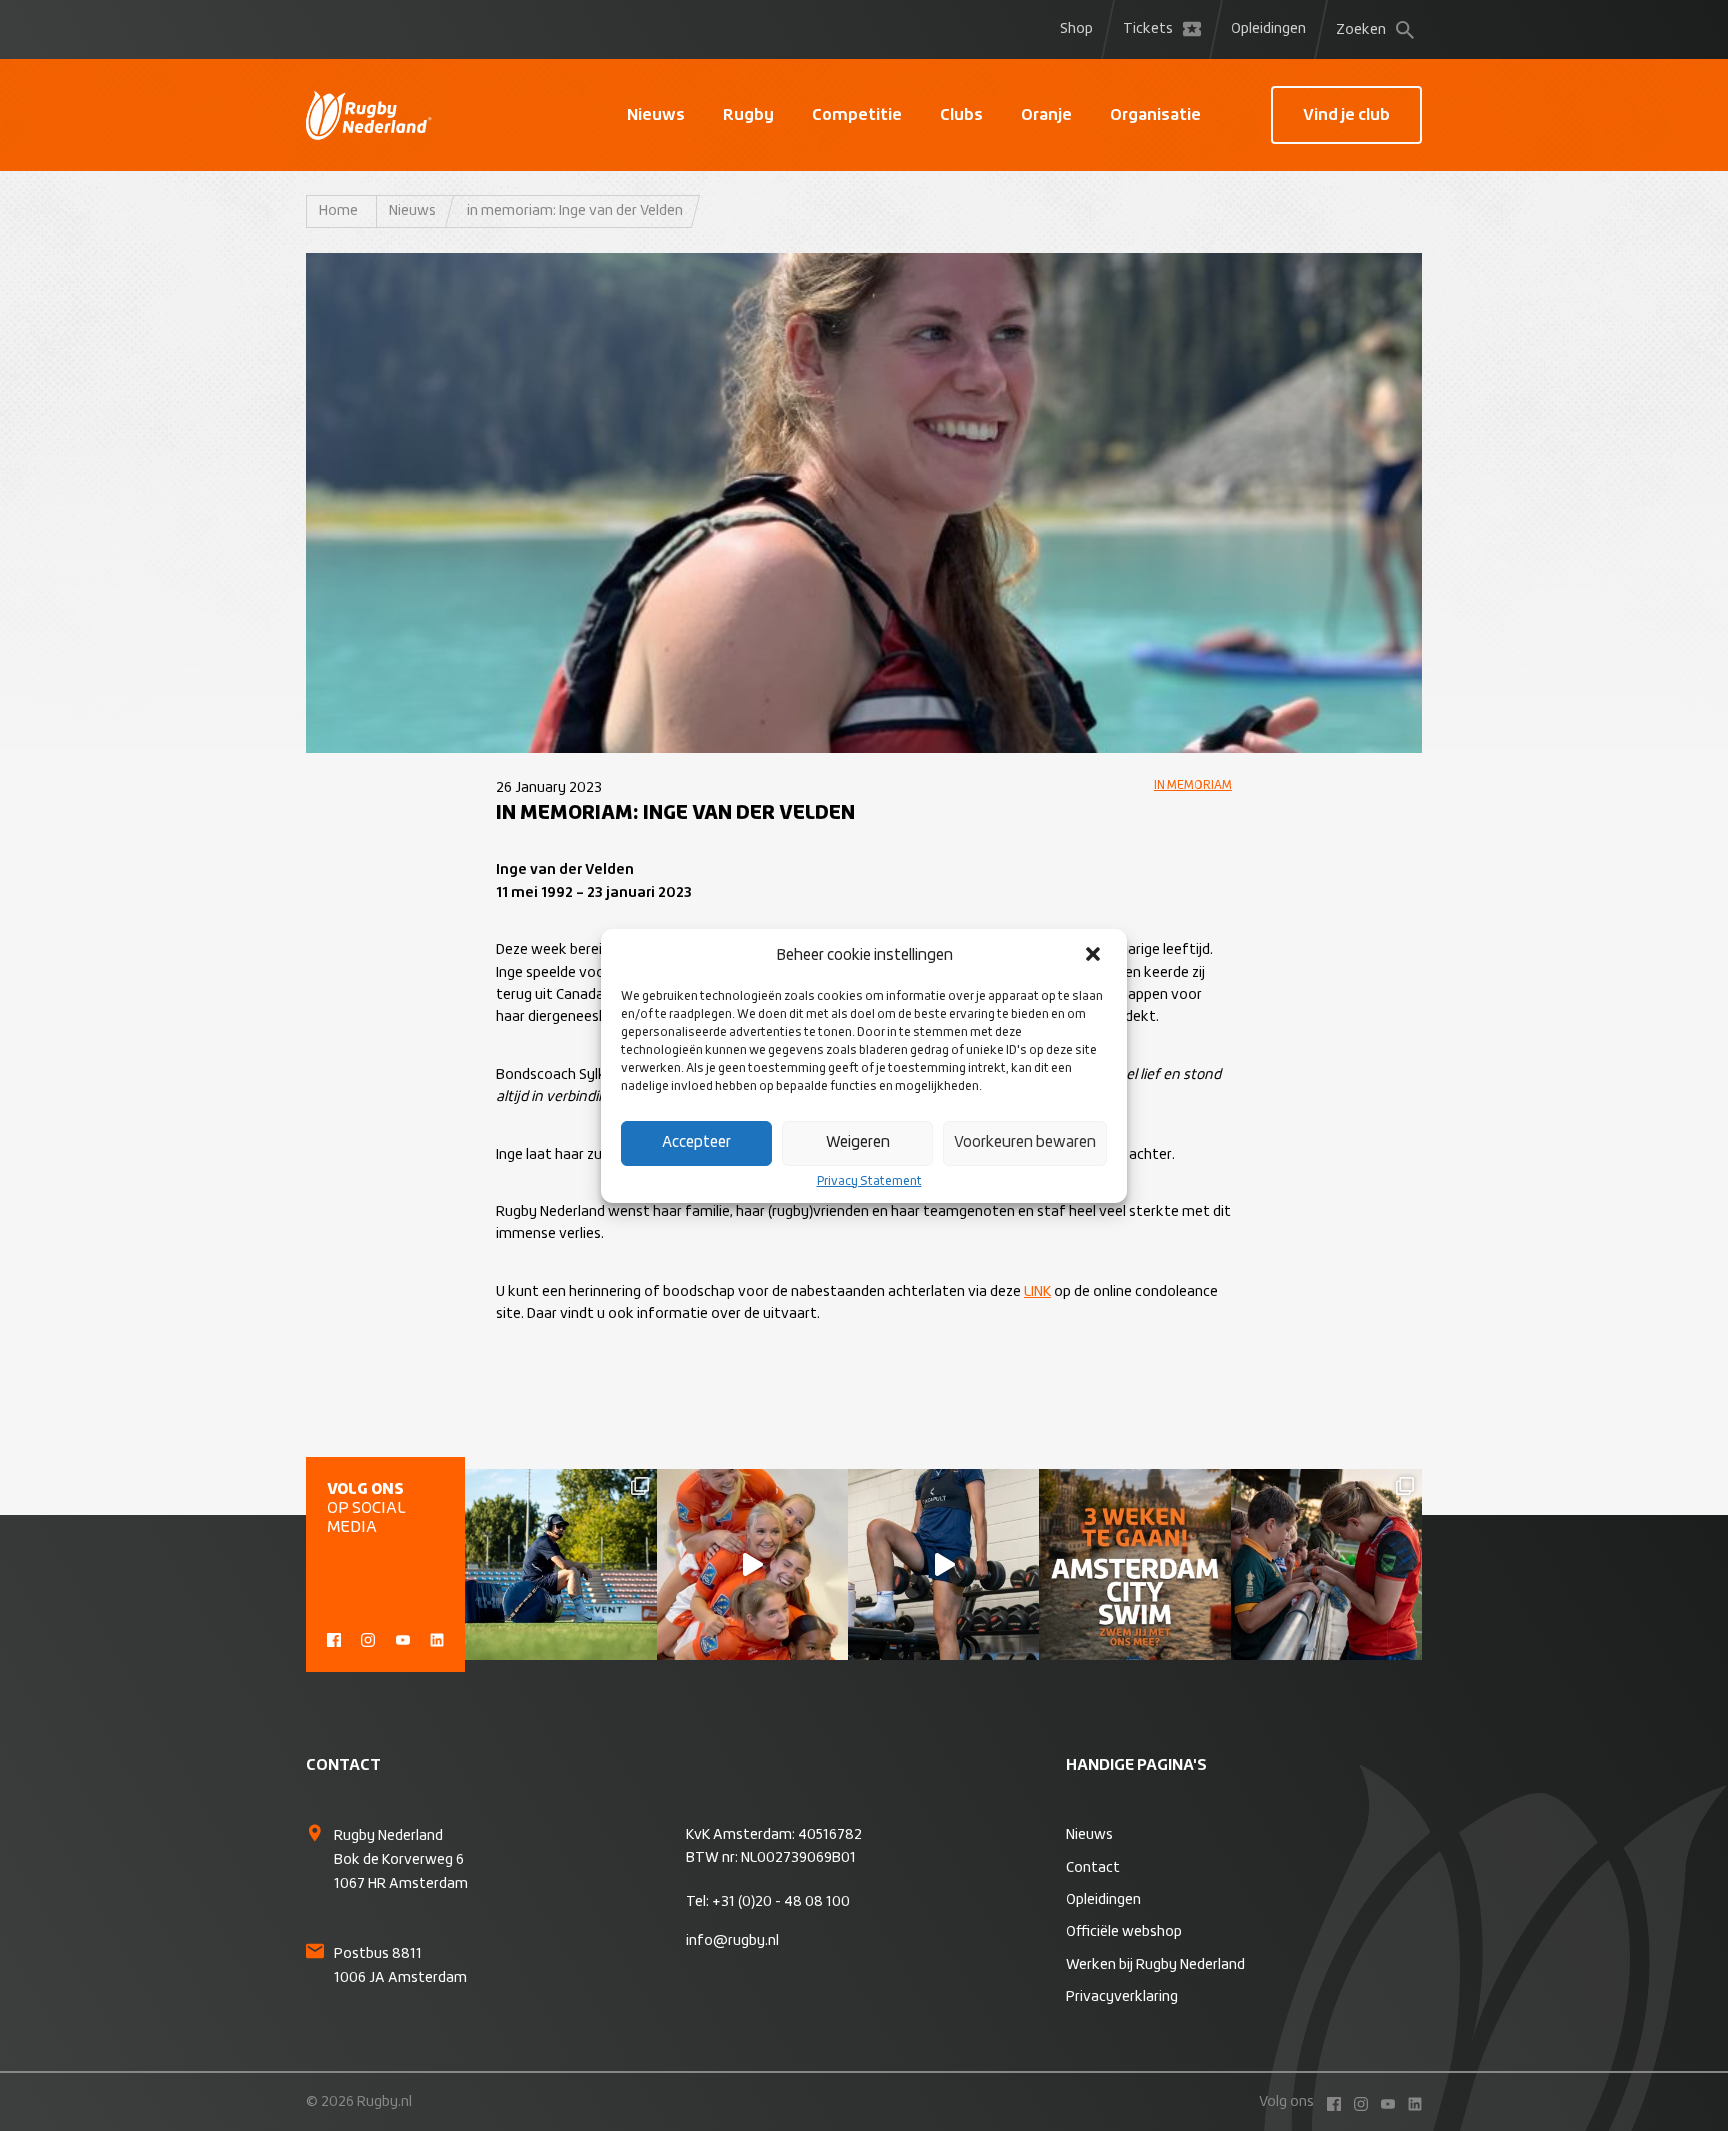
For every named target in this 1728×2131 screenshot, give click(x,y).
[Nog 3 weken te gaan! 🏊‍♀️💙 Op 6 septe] (1134, 1564)
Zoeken (1361, 30)
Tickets (1148, 29)
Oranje (1046, 115)
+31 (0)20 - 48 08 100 (781, 1902)
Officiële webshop (1124, 1932)
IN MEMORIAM (1193, 786)
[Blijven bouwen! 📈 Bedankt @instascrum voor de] (560, 1564)
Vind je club (1346, 115)
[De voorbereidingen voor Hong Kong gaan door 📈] (943, 1564)
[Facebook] (334, 1638)
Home (338, 211)
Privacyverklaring (1122, 1997)
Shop (1076, 29)
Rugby (748, 115)
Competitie (857, 115)
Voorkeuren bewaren (1025, 1142)
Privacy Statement (869, 1182)
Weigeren (858, 1142)
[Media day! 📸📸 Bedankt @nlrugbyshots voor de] (752, 1564)
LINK (1037, 1292)
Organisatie (1155, 115)
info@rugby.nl (732, 1941)
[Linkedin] (437, 1638)
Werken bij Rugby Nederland (1155, 1965)
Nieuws (656, 115)
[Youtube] (403, 1638)
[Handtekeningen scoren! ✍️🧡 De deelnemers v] (1326, 1564)
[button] (1095, 956)
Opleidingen (1268, 29)
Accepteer (696, 1142)
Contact (1093, 1868)
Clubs (961, 115)
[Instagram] (368, 1638)
